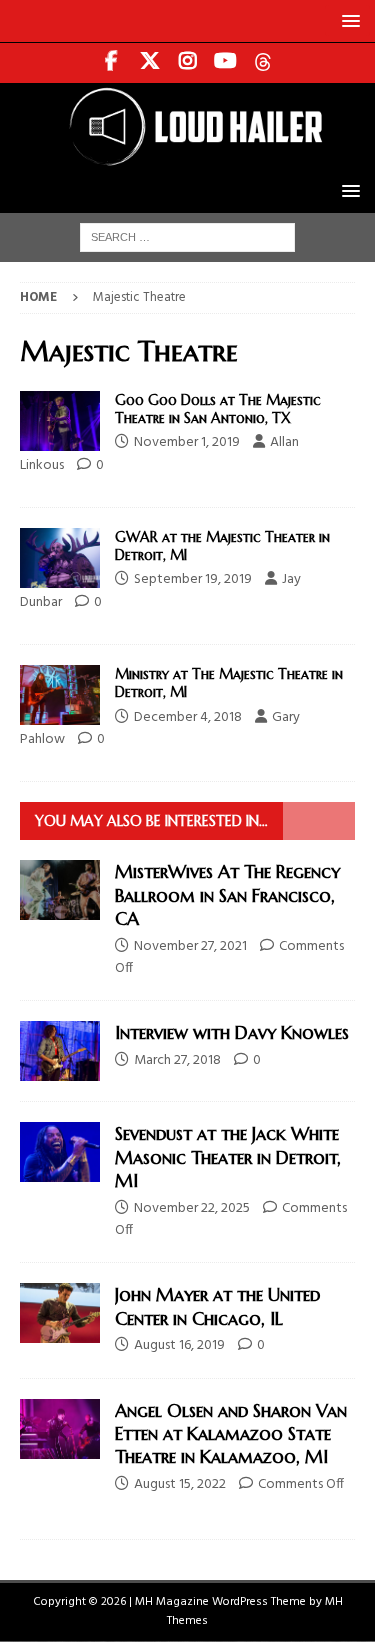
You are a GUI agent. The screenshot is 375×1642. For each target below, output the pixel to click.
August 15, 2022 (180, 1484)
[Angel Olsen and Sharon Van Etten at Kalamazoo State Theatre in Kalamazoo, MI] (60, 1429)
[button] (347, 20)
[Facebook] (111, 63)
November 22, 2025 (192, 1208)
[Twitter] (149, 63)
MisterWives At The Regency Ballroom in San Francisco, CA (227, 895)
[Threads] (263, 63)
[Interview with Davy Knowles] (60, 1051)
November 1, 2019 (187, 442)
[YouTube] (225, 63)
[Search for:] (187, 237)
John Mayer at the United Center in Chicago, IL (217, 1306)
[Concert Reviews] (60, 421)
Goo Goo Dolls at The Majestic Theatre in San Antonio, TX (218, 409)
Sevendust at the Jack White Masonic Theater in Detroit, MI (228, 1157)
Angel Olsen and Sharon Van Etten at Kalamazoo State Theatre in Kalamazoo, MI (231, 1434)
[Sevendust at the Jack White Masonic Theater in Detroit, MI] (60, 1152)
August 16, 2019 (179, 1345)
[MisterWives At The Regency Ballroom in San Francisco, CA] (60, 890)
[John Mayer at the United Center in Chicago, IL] (60, 1313)
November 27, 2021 (190, 946)
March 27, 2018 (177, 1060)
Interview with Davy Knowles (232, 1032)
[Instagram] (187, 63)
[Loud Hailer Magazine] (187, 157)
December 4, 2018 (188, 717)
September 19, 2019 (193, 579)
